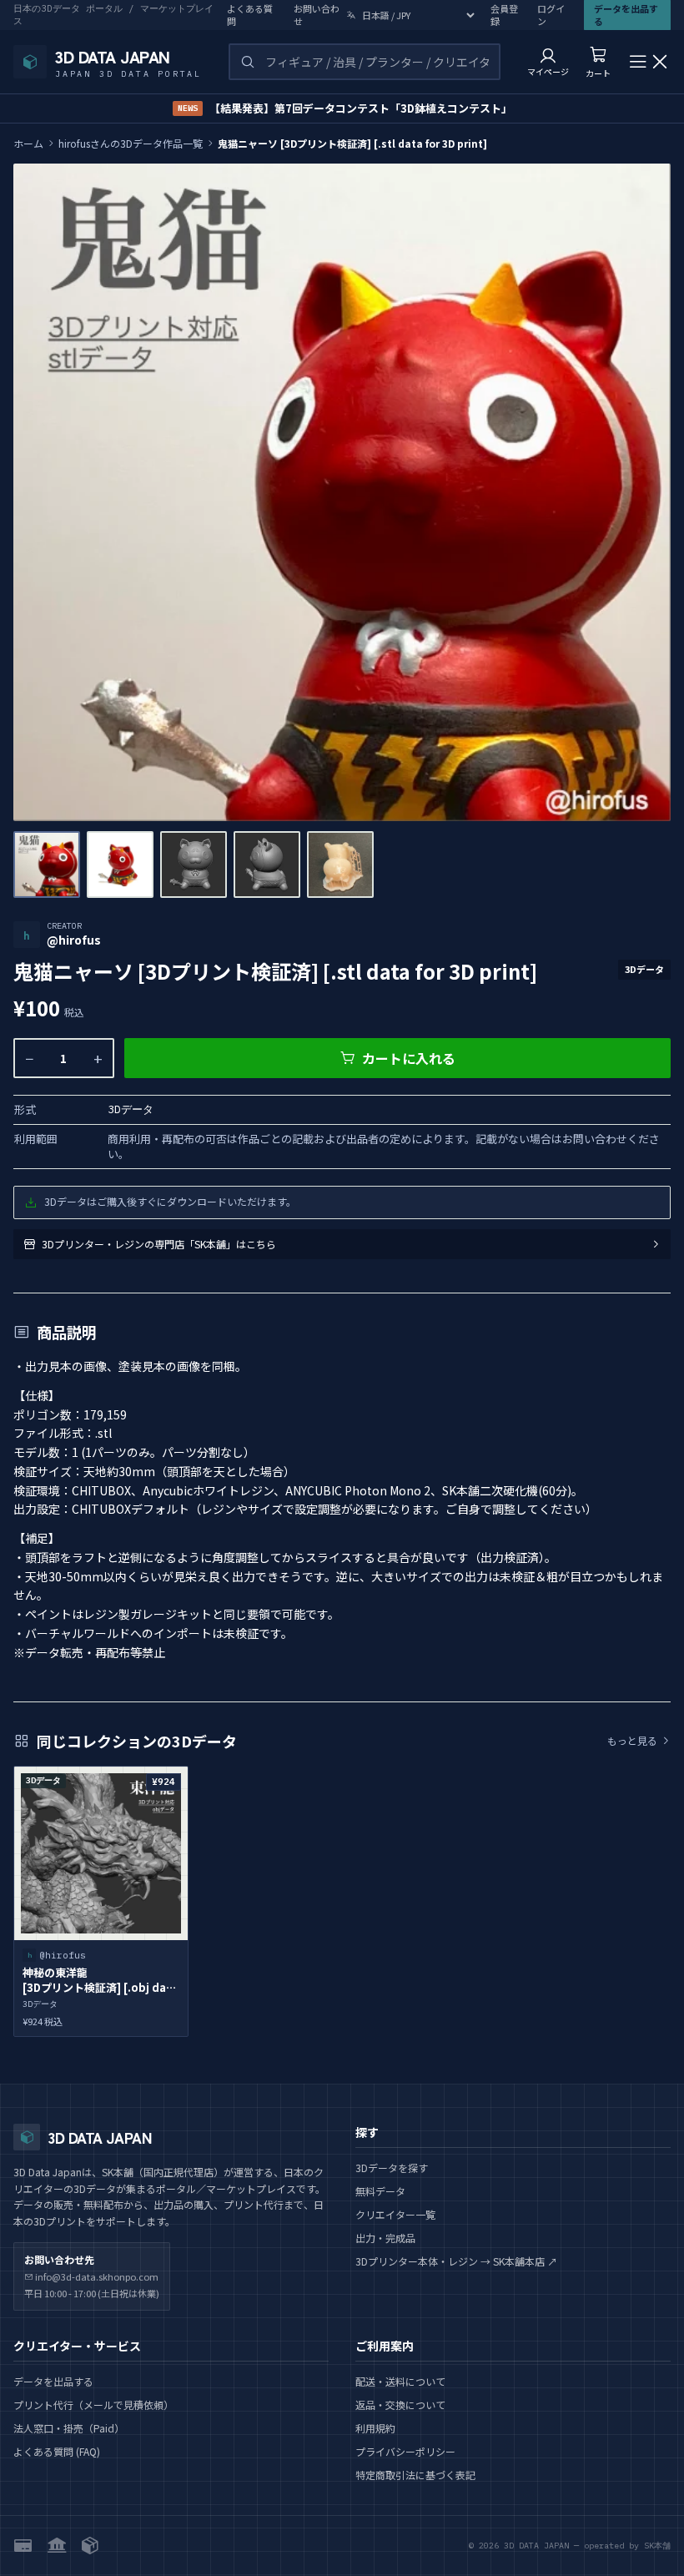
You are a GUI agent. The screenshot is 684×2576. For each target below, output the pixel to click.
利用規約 (375, 2428)
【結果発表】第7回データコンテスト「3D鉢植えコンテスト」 (345, 108)
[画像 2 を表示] (120, 865)
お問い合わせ (317, 15)
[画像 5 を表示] (340, 865)
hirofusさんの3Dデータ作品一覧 (131, 144)
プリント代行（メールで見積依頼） (93, 2405)
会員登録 (504, 15)
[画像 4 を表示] (267, 865)
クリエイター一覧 (395, 2214)
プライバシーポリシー (405, 2451)
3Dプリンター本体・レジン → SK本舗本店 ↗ (456, 2261)
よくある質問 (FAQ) (57, 2451)
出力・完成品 (385, 2238)
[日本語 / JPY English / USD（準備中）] (412, 15)
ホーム (28, 144)
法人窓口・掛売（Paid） (69, 2428)
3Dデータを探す (392, 2168)
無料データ (380, 2191)
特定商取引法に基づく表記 (415, 2475)
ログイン (551, 15)
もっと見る (632, 1741)
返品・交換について (400, 2405)
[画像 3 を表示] (194, 865)
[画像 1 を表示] (47, 865)
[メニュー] (649, 62)
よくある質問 (250, 15)
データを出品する (53, 2381)
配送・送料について (400, 2381)
